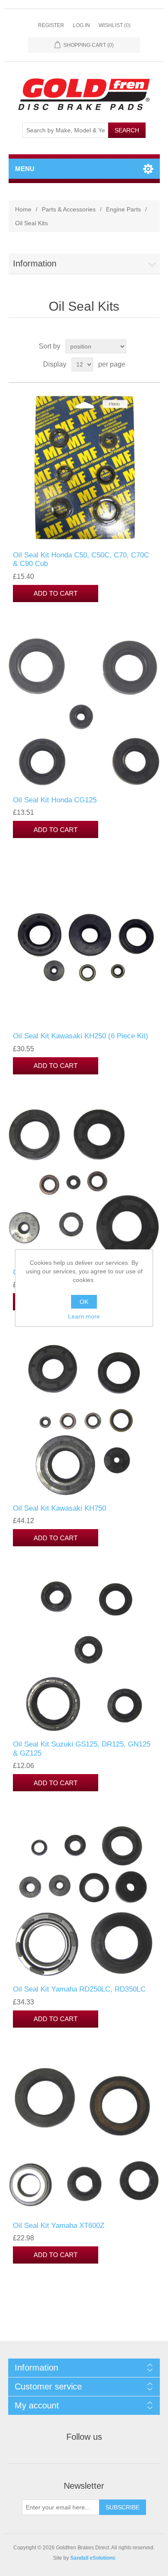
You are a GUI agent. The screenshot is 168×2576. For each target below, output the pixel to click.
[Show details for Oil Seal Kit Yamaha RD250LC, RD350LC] (84, 1901)
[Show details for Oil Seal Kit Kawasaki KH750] (84, 1420)
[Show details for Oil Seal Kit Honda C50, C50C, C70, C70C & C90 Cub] (84, 467)
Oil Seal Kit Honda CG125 (55, 800)
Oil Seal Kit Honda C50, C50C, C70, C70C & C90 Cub (81, 559)
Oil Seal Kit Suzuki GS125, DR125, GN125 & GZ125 (82, 1748)
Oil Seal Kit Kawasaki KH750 (59, 1508)
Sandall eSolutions (93, 2558)
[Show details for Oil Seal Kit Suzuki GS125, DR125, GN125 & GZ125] (84, 1656)
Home (23, 209)
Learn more (84, 1316)
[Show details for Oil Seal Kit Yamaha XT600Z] (84, 2137)
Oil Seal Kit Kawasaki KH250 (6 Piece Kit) (81, 1036)
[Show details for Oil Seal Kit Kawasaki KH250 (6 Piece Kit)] (84, 948)
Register (51, 25)
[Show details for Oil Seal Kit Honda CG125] (84, 712)
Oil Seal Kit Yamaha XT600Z (59, 2226)
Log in (81, 25)
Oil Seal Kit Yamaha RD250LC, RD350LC (79, 1989)
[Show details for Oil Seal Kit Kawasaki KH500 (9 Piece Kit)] (84, 1184)
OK (84, 1302)
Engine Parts (123, 209)
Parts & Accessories (69, 209)
